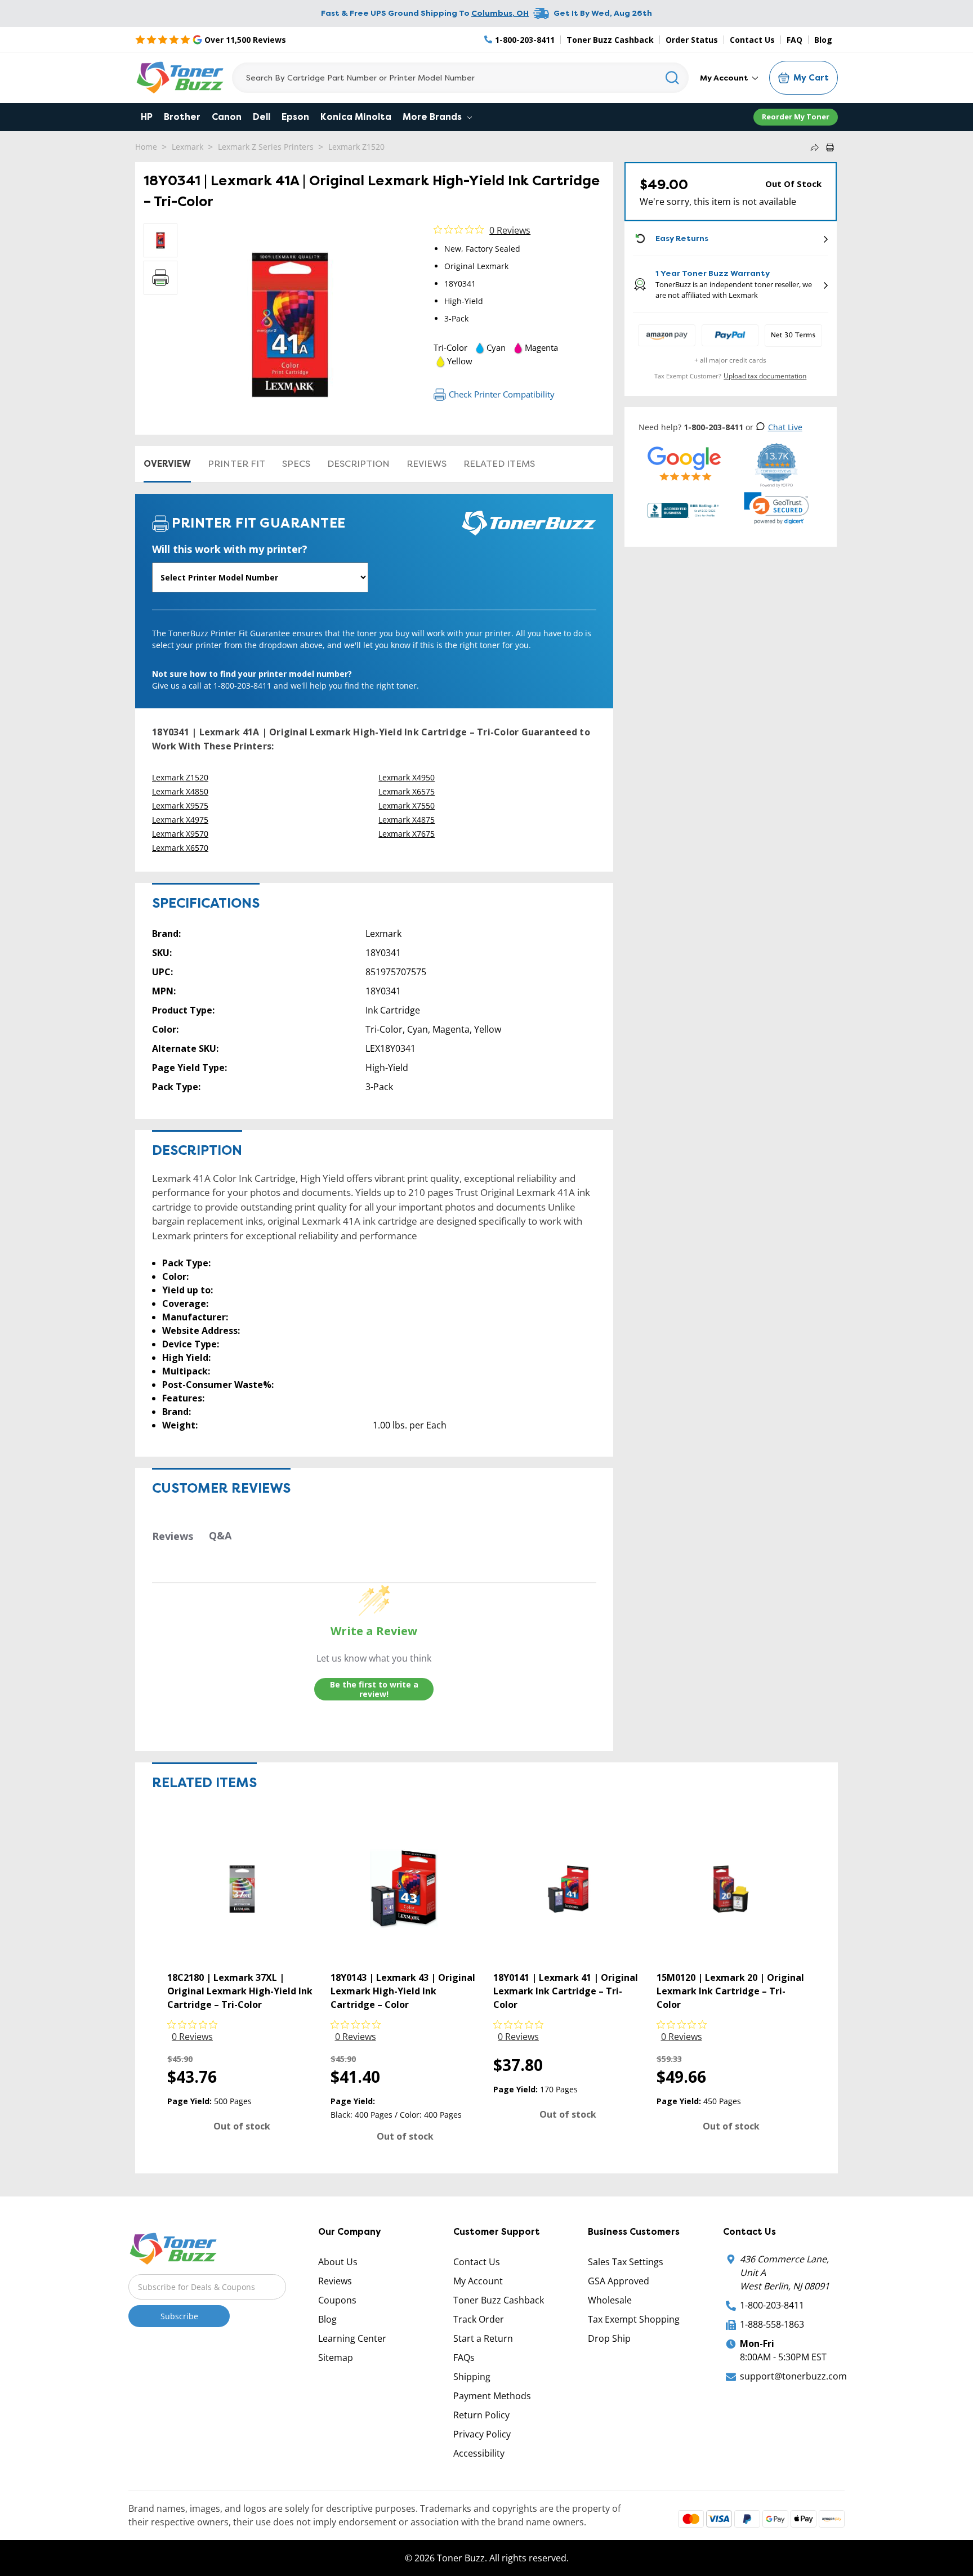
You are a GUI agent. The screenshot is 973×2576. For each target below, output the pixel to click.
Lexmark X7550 (407, 805)
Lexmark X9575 (180, 805)
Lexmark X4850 (180, 791)
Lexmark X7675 (407, 834)
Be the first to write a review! (374, 1689)
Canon (227, 117)
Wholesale (610, 2300)
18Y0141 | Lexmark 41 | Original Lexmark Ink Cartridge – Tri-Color (566, 1991)
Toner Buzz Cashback (610, 40)
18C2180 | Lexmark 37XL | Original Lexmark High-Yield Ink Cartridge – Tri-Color (240, 1991)
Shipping (472, 2377)
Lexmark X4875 (407, 820)
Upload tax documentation (765, 376)
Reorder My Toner (796, 117)
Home (146, 147)
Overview (167, 464)
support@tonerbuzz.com (793, 2376)
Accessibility (479, 2453)
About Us (338, 2262)
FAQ (795, 40)
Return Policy (481, 2415)
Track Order (479, 2319)
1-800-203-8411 (772, 2305)
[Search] (673, 78)
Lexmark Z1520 (356, 147)
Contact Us (752, 40)
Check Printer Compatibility (502, 394)
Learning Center (352, 2338)
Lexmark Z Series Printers (266, 147)
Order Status (692, 40)
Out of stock (242, 2126)
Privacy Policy (482, 2434)
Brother (182, 117)
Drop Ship (609, 2338)
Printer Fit (236, 464)
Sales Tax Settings (626, 2262)
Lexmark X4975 (180, 820)
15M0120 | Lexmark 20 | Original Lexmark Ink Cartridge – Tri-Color (730, 1991)
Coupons (337, 2300)
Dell (262, 117)
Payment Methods (492, 2396)
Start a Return (483, 2338)
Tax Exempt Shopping (634, 2319)
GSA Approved (619, 2281)
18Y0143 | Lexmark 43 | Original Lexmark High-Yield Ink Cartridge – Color (403, 1991)
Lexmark (188, 147)
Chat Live (785, 427)
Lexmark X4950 (407, 777)
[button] (776, 508)
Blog (823, 40)
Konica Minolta (356, 117)
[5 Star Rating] (684, 463)
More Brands (433, 117)
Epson (295, 117)
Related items (499, 464)
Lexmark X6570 (180, 848)
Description (358, 464)
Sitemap (336, 2358)
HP (147, 117)
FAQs (464, 2358)
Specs (296, 464)
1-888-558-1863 (772, 2324)
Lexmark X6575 (407, 791)
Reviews (427, 464)
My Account (725, 78)
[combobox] (460, 78)
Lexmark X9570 (180, 834)
